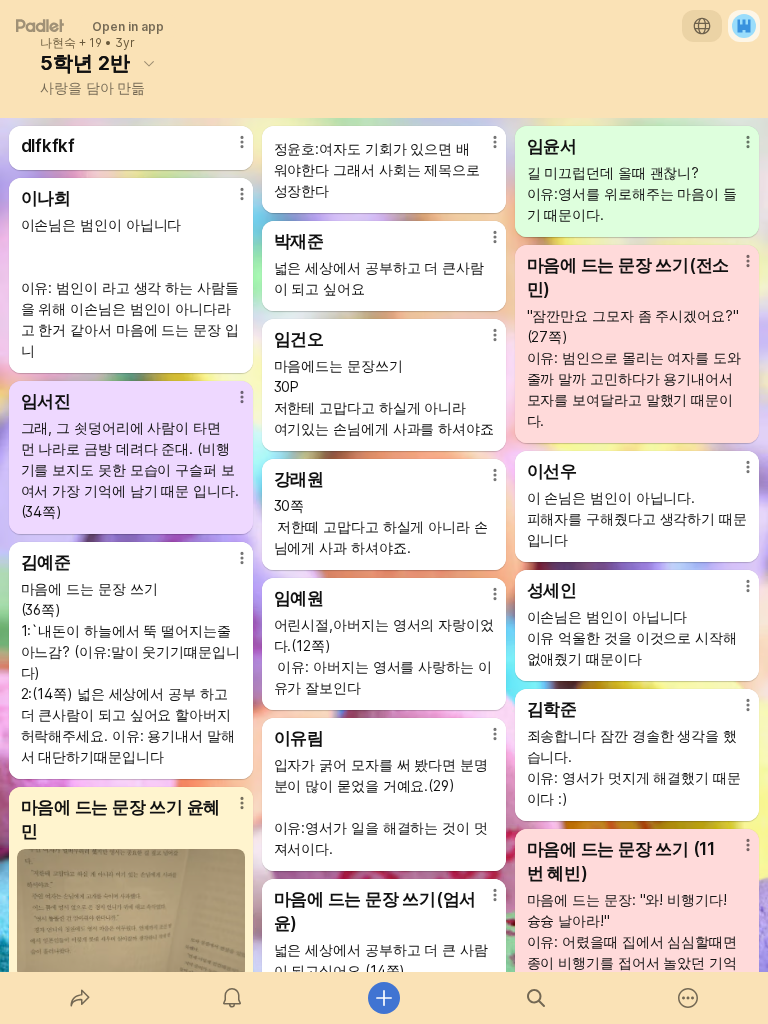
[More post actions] (229, 150)
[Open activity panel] (232, 998)
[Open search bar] (536, 998)
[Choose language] (702, 26)
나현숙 (58, 43)
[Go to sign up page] (744, 26)
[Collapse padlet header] (149, 63)
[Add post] (384, 998)
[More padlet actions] (688, 998)
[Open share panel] (80, 998)
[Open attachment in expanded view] (131, 914)
